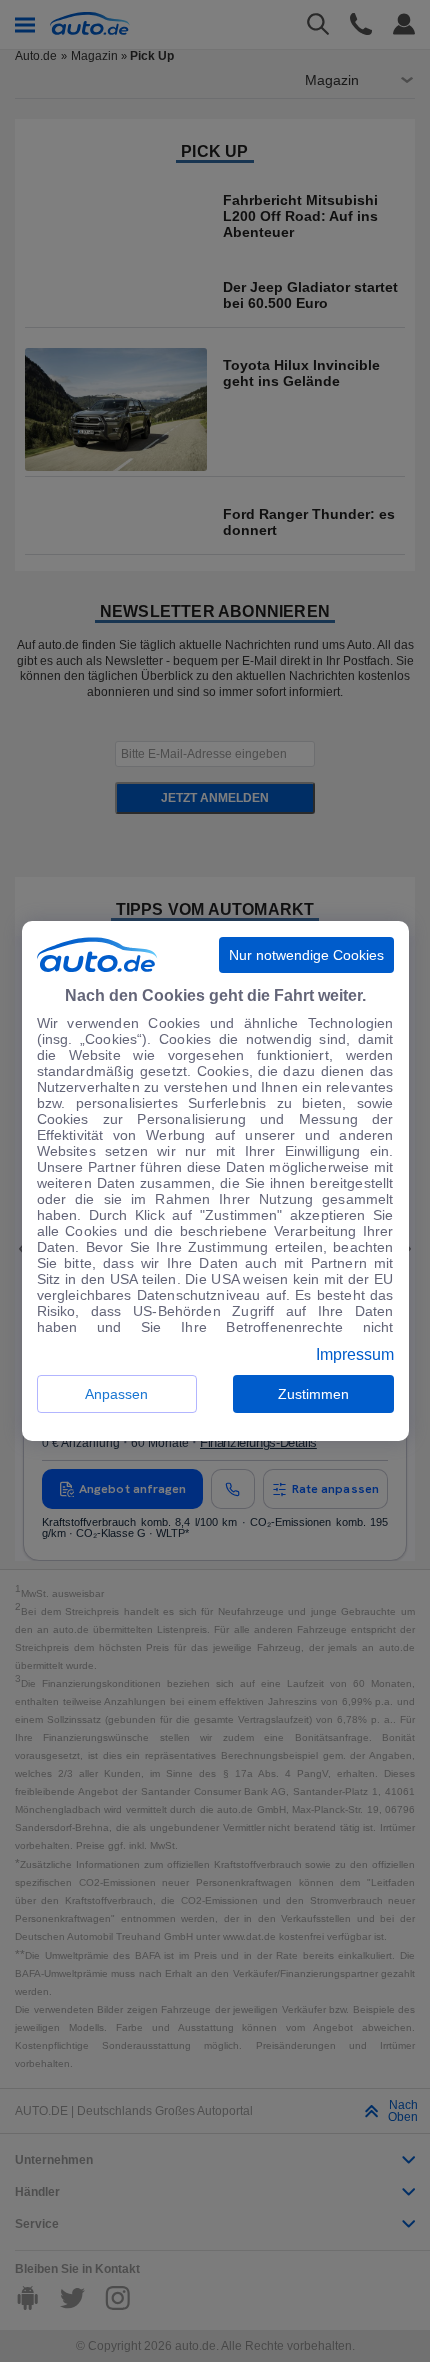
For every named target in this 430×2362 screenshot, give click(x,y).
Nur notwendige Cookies (306, 955)
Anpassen (116, 1394)
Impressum (355, 1355)
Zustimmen (313, 1394)
